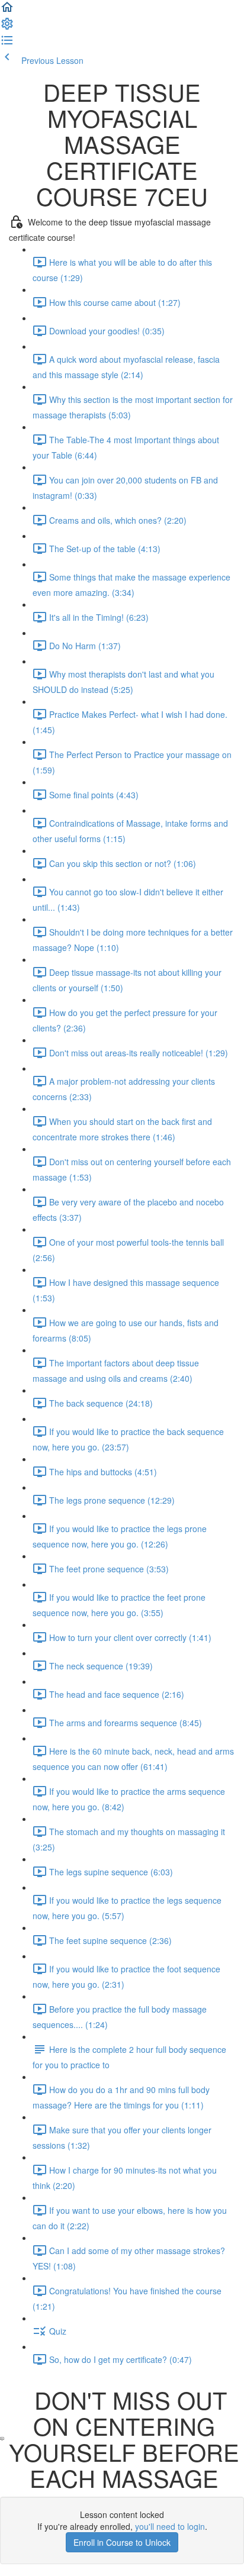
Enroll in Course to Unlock (122, 2542)
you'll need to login (170, 2526)
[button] (7, 11)
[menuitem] (7, 27)
